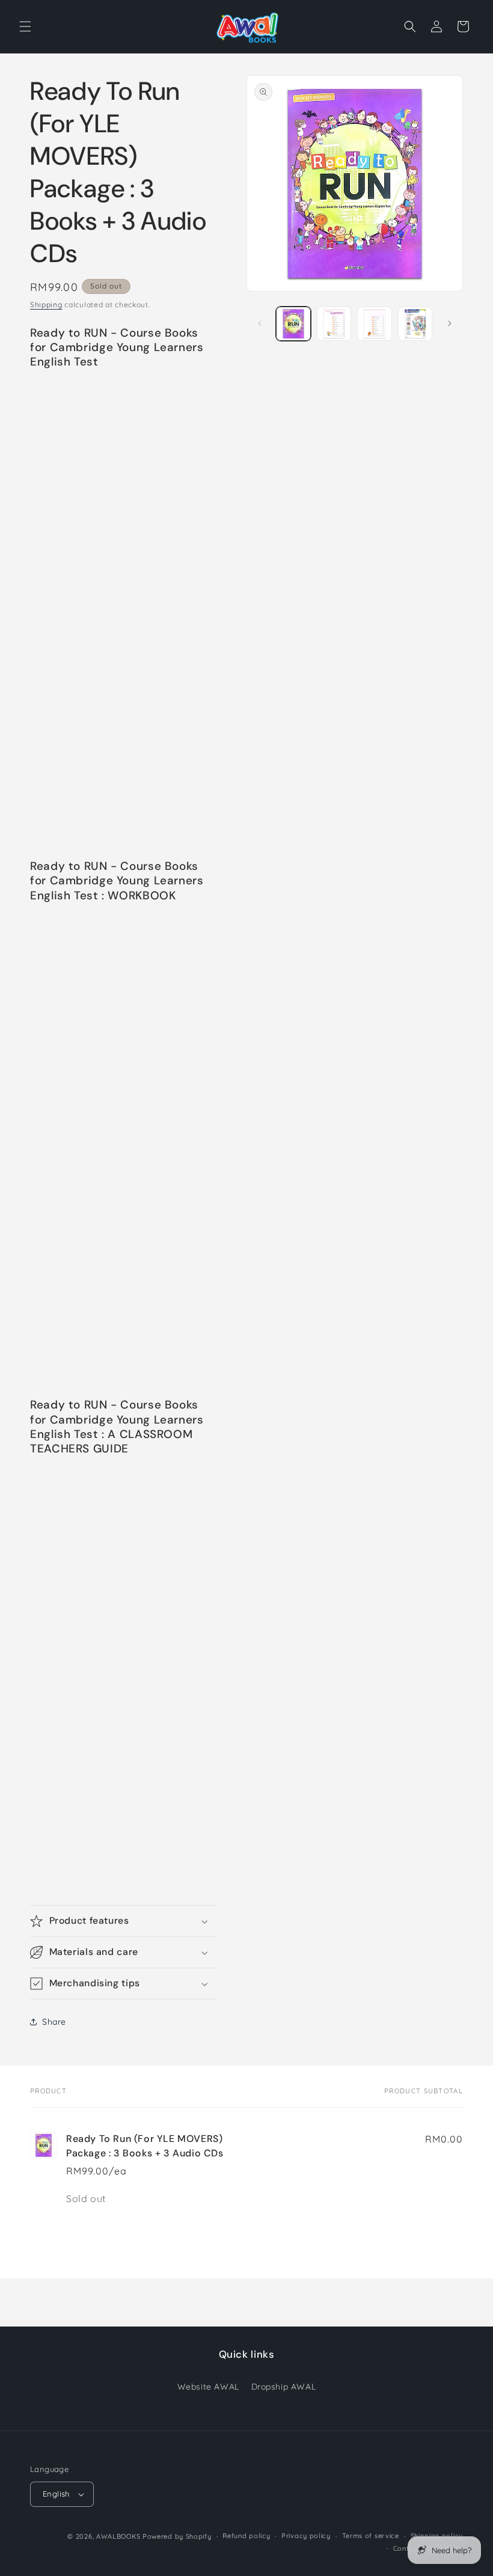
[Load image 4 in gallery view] (415, 324)
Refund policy (246, 2536)
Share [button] (54, 2022)
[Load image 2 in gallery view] (334, 324)
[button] (25, 26)
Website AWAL (208, 2387)
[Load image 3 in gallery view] (375, 324)
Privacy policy (306, 2536)
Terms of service (371, 2536)
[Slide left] (260, 323)
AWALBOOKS (118, 2536)
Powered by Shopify (177, 2536)
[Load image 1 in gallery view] (293, 324)
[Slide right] (450, 323)
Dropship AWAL (284, 2387)
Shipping (46, 304)
